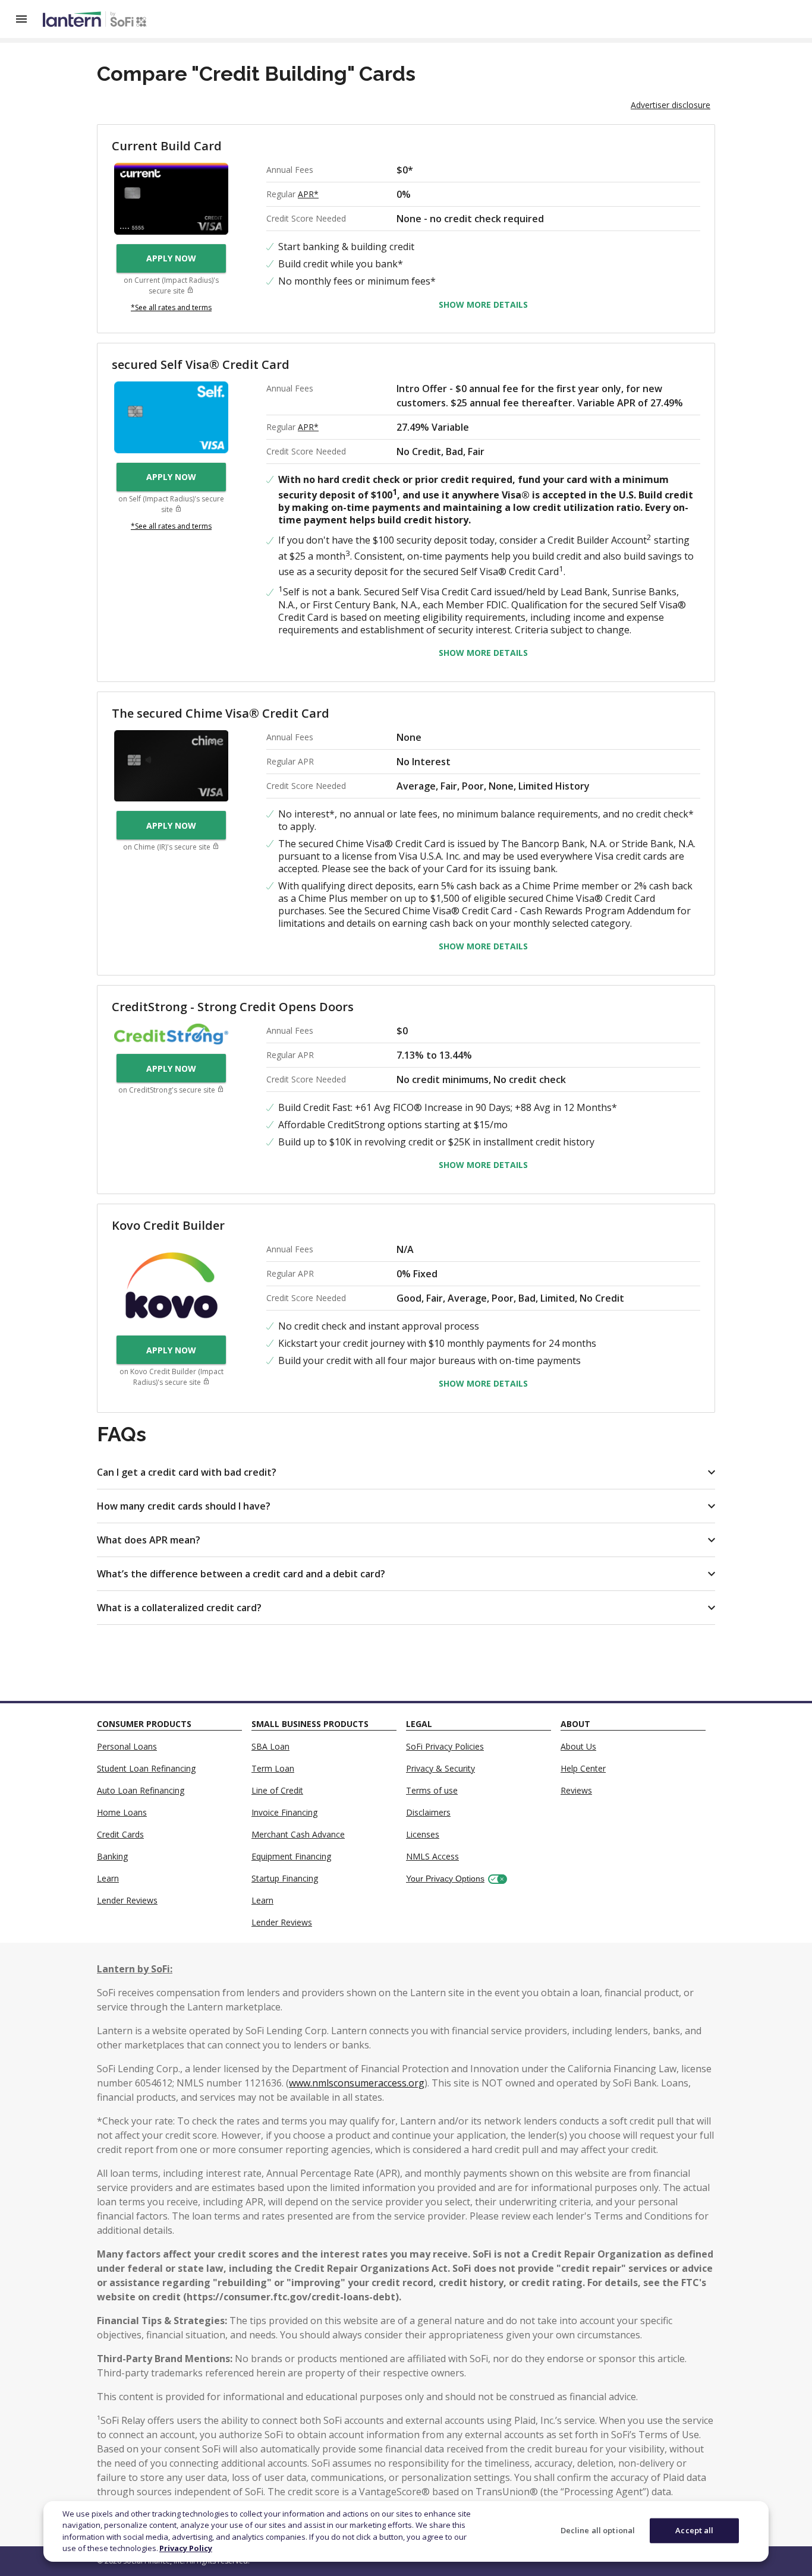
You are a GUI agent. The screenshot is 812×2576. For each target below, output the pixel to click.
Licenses (423, 1834)
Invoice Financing (284, 1812)
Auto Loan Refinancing (141, 1790)
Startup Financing (285, 1878)
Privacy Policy (186, 2548)
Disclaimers (428, 1812)
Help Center (583, 1768)
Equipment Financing (291, 1856)
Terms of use (432, 1790)
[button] (406, 1472)
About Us (578, 1746)
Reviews (576, 1790)
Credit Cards (120, 1834)
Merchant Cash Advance (298, 1834)
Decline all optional (598, 2530)
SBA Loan (270, 1746)
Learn (108, 1878)
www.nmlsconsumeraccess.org (357, 2083)
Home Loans (122, 1812)
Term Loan (273, 1768)
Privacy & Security (440, 1768)
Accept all (694, 2530)
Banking (112, 1856)
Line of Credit (277, 1790)
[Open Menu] (29, 19)
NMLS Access (432, 1856)
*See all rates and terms (171, 307)
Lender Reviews (127, 1900)
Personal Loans (127, 1746)
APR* (308, 194)
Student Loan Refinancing (146, 1768)
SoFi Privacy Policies (445, 1746)
